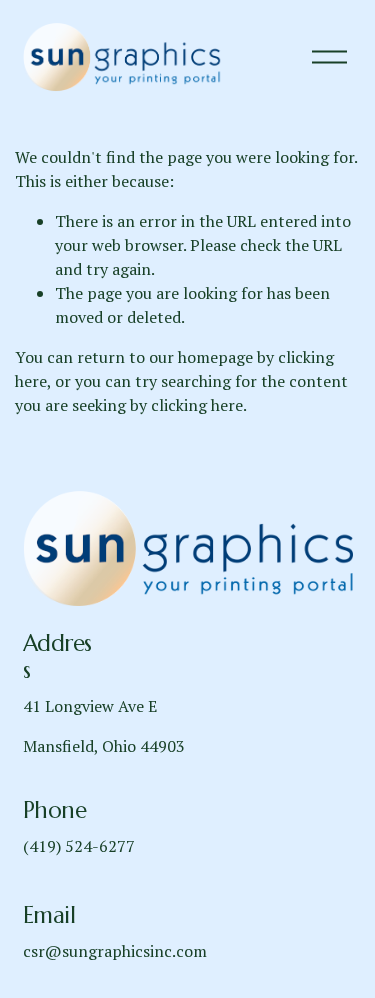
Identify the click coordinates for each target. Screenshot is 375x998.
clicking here (197, 405)
